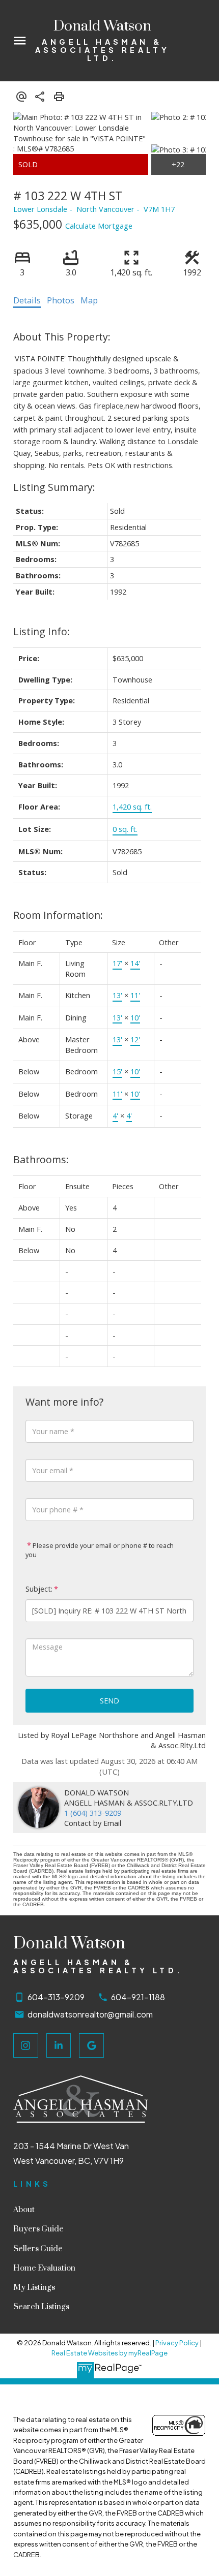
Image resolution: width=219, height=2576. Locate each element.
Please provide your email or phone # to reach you (100, 1550)
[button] (26, 2046)
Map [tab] (89, 300)
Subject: (39, 1589)
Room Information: (58, 915)
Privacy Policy (177, 2343)
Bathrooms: (41, 1159)
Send (109, 1700)
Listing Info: (42, 631)
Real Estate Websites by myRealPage (109, 2353)
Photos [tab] (61, 300)
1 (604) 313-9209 (93, 1813)
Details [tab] (27, 300)
